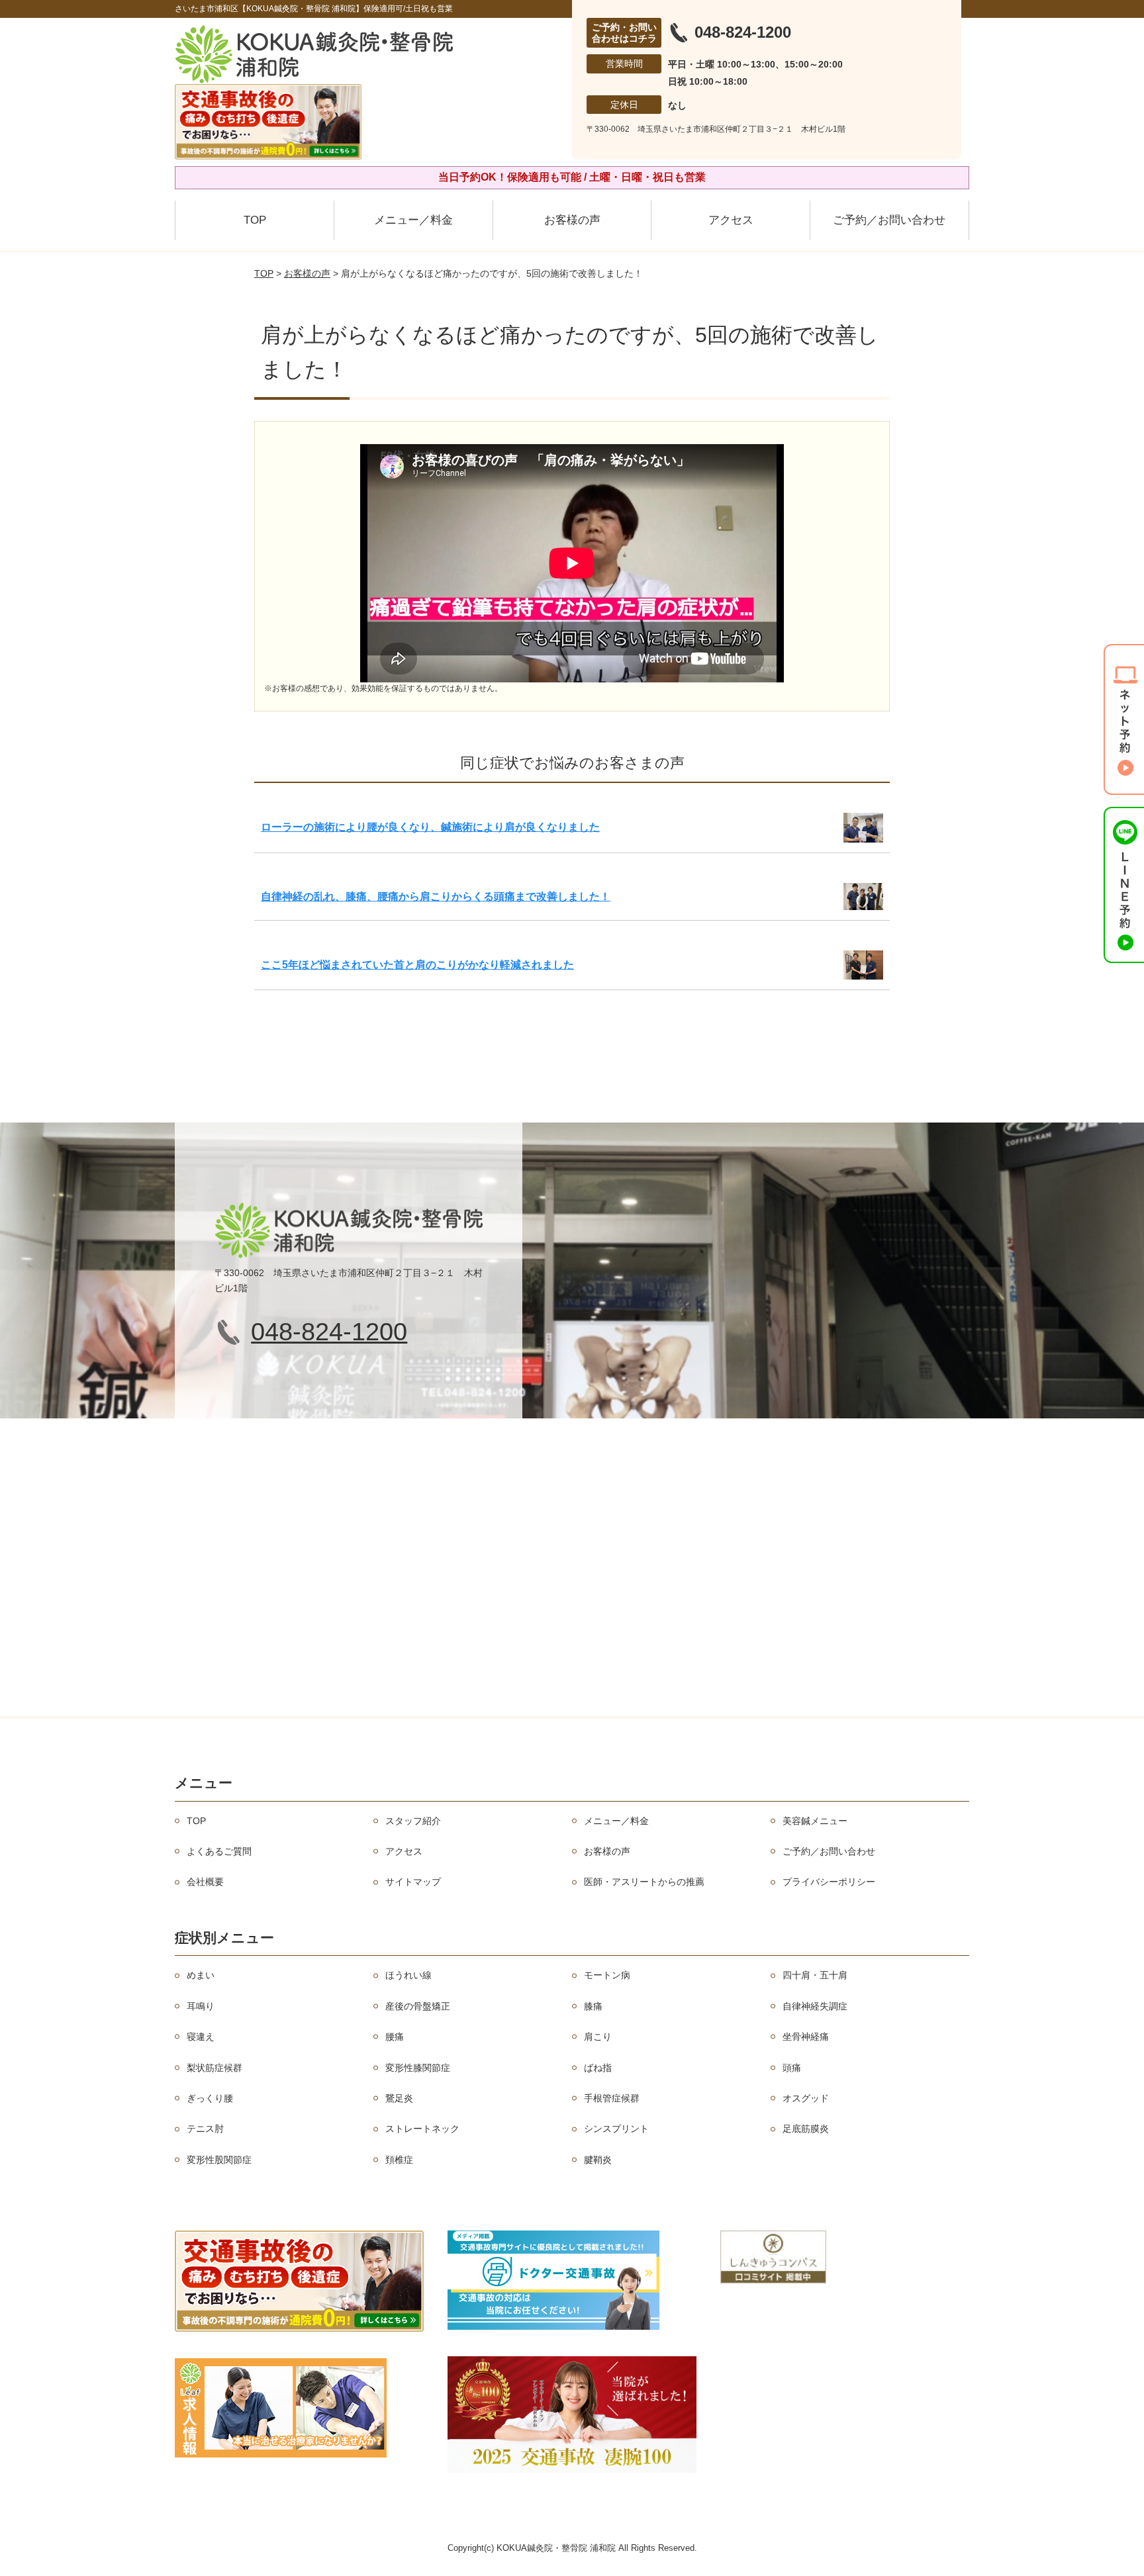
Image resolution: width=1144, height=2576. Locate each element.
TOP (255, 220)
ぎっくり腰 (210, 2098)
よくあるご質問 (219, 1851)
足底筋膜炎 (806, 2129)
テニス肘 (205, 2129)
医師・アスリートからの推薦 (644, 1882)
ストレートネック (422, 2129)
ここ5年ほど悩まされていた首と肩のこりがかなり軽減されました (417, 965)
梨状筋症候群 (215, 2068)
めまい (201, 1975)
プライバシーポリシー (829, 1882)
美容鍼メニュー (815, 1821)
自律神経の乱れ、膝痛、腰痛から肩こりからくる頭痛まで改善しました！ (436, 897)
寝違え (201, 2037)
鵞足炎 (399, 2098)
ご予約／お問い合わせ (889, 220)
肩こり (598, 2037)
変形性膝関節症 (418, 2068)
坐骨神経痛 (806, 2037)
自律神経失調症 (815, 2006)
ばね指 (598, 2068)
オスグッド (806, 2098)
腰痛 (395, 2037)
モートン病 (607, 1975)
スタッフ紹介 (413, 1821)
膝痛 (593, 2006)
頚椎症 (399, 2160)
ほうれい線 (408, 1975)
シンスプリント (616, 2129)
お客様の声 (572, 220)
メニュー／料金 (413, 220)
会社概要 (205, 1882)
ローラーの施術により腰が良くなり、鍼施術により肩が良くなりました (430, 827)
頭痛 (792, 2068)
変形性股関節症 (219, 2160)
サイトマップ (413, 1882)
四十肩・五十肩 (815, 1975)
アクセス (731, 220)
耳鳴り (201, 2006)
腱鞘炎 (598, 2160)
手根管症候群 (612, 2098)
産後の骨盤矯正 (418, 2006)
